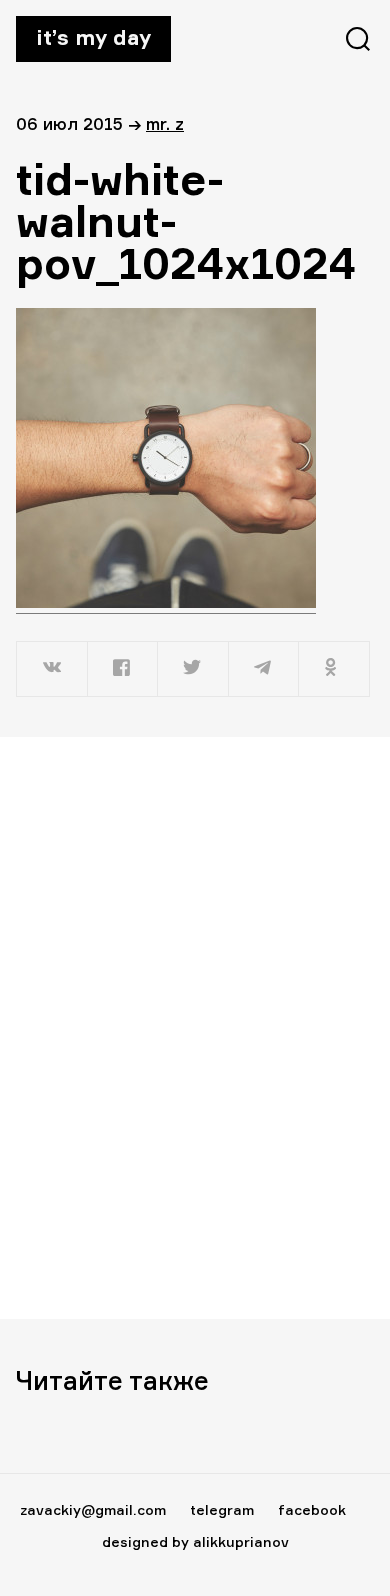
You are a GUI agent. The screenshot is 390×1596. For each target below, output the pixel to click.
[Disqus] (195, 1027)
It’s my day (93, 37)
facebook (312, 1509)
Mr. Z (165, 123)
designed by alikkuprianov (195, 1541)
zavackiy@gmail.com (93, 1509)
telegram (222, 1509)
